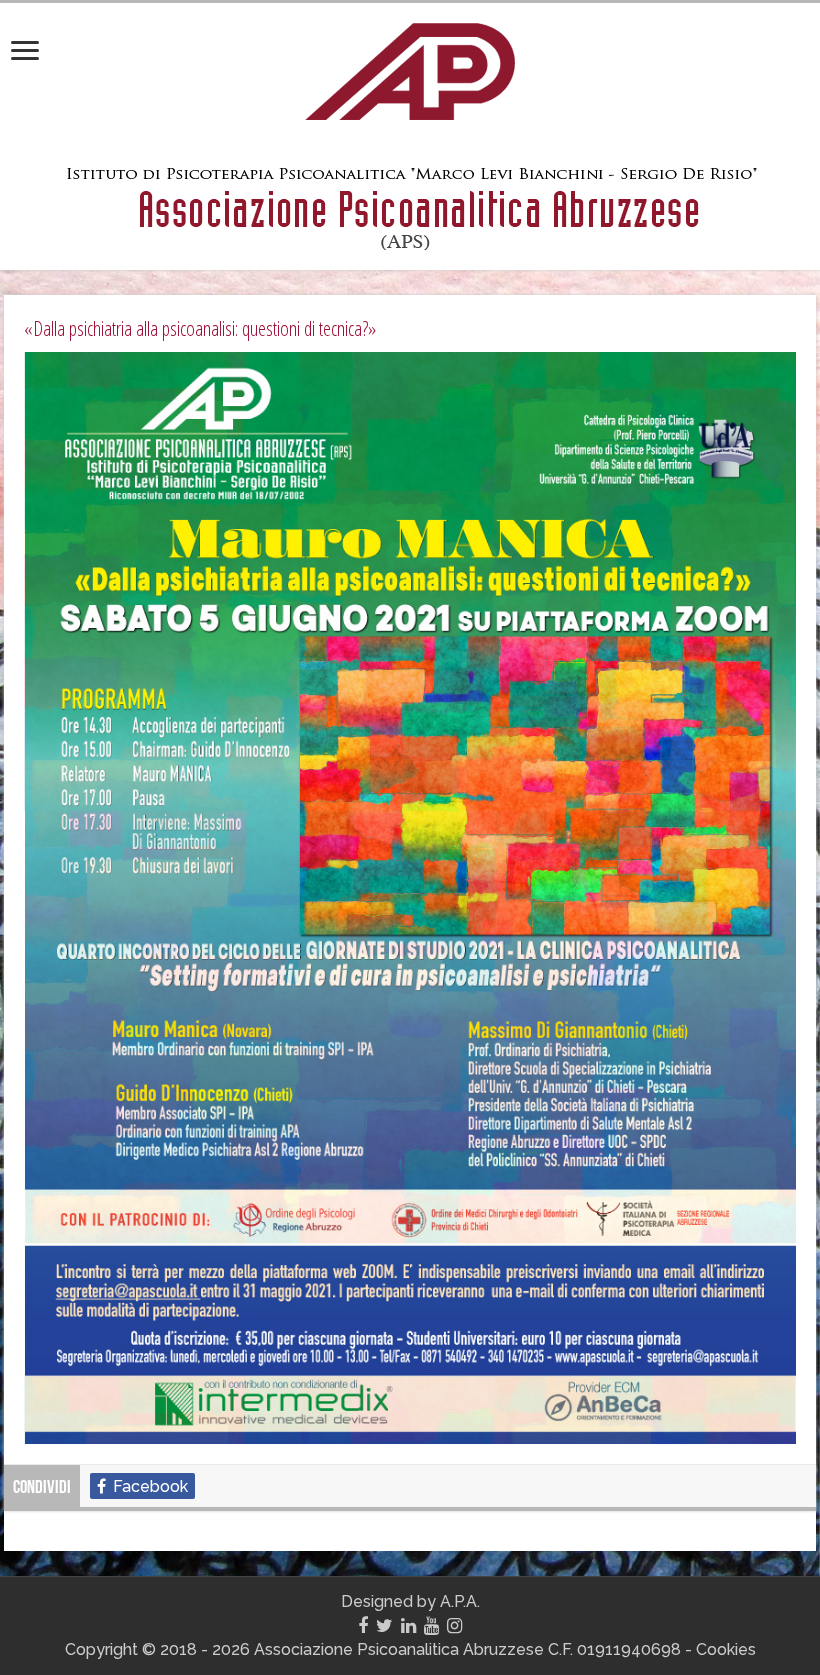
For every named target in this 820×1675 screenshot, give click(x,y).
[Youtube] (431, 1626)
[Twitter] (384, 1626)
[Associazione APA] (410, 68)
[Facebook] (363, 1626)
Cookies (726, 1649)
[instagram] (454, 1626)
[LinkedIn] (408, 1626)
